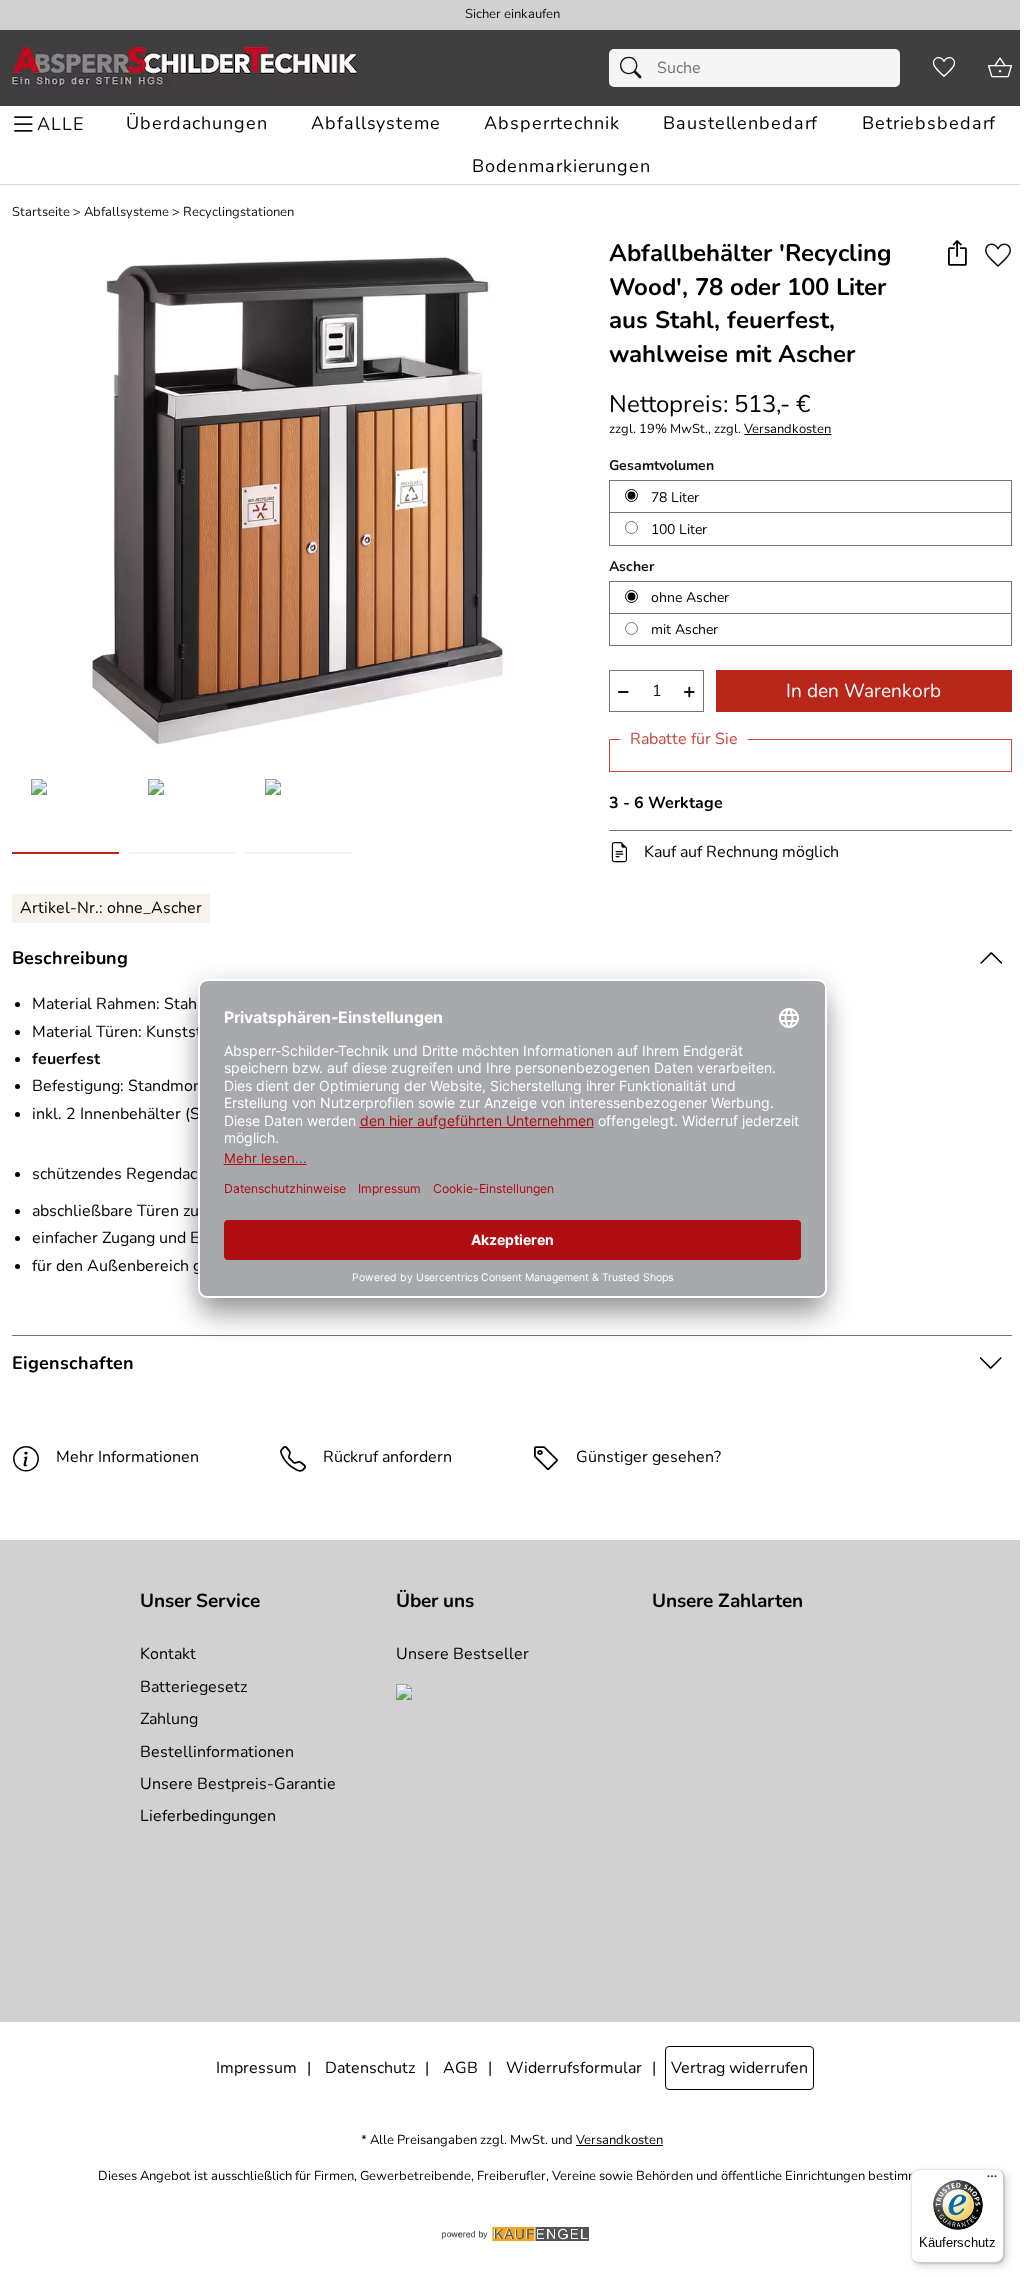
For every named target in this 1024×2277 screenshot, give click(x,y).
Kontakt (168, 1654)
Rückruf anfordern (387, 1457)
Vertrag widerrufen (739, 2068)
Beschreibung (70, 958)
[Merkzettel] (944, 68)
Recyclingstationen (238, 212)
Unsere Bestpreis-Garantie (238, 1784)
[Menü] (992, 2181)
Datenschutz (370, 2068)
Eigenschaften (73, 1363)
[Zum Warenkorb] (1000, 68)
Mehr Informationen (127, 1457)
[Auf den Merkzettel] (998, 254)
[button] (956, 254)
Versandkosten (787, 429)
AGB (460, 2068)
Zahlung (169, 1719)
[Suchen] (636, 68)
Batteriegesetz (193, 1687)
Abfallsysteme (126, 212)
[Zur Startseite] (185, 68)
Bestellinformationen (217, 1752)
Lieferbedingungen (208, 1816)
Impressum (256, 2068)
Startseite (41, 212)
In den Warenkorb (863, 691)
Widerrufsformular (574, 2068)
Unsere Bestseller (462, 1654)
